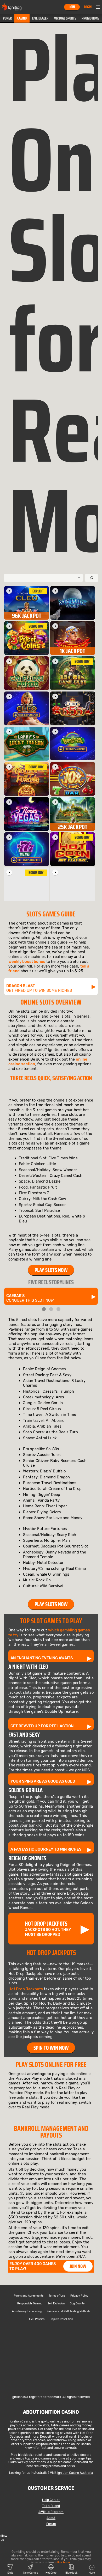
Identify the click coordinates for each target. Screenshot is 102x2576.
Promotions (90, 18)
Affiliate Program (51, 2512)
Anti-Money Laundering (27, 2311)
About (51, 2518)
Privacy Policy (79, 2296)
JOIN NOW (78, 2266)
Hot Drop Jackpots (26, 1989)
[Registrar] (51, 2388)
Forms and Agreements (29, 2296)
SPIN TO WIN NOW (51, 2048)
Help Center (51, 2500)
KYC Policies (37, 2319)
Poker (7, 18)
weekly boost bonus (27, 962)
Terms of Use (57, 2296)
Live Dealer (40, 18)
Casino (22, 18)
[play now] (9, 591)
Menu (98, 7)
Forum (51, 2524)
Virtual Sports (65, 18)
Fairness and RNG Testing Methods (69, 2311)
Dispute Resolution (61, 2319)
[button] (7, 18)
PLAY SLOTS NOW (51, 1270)
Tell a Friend (51, 2506)
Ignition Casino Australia (75, 2473)
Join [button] (72, 7)
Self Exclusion (56, 2304)
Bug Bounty (77, 2304)
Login (88, 7)
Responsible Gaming (30, 2304)
